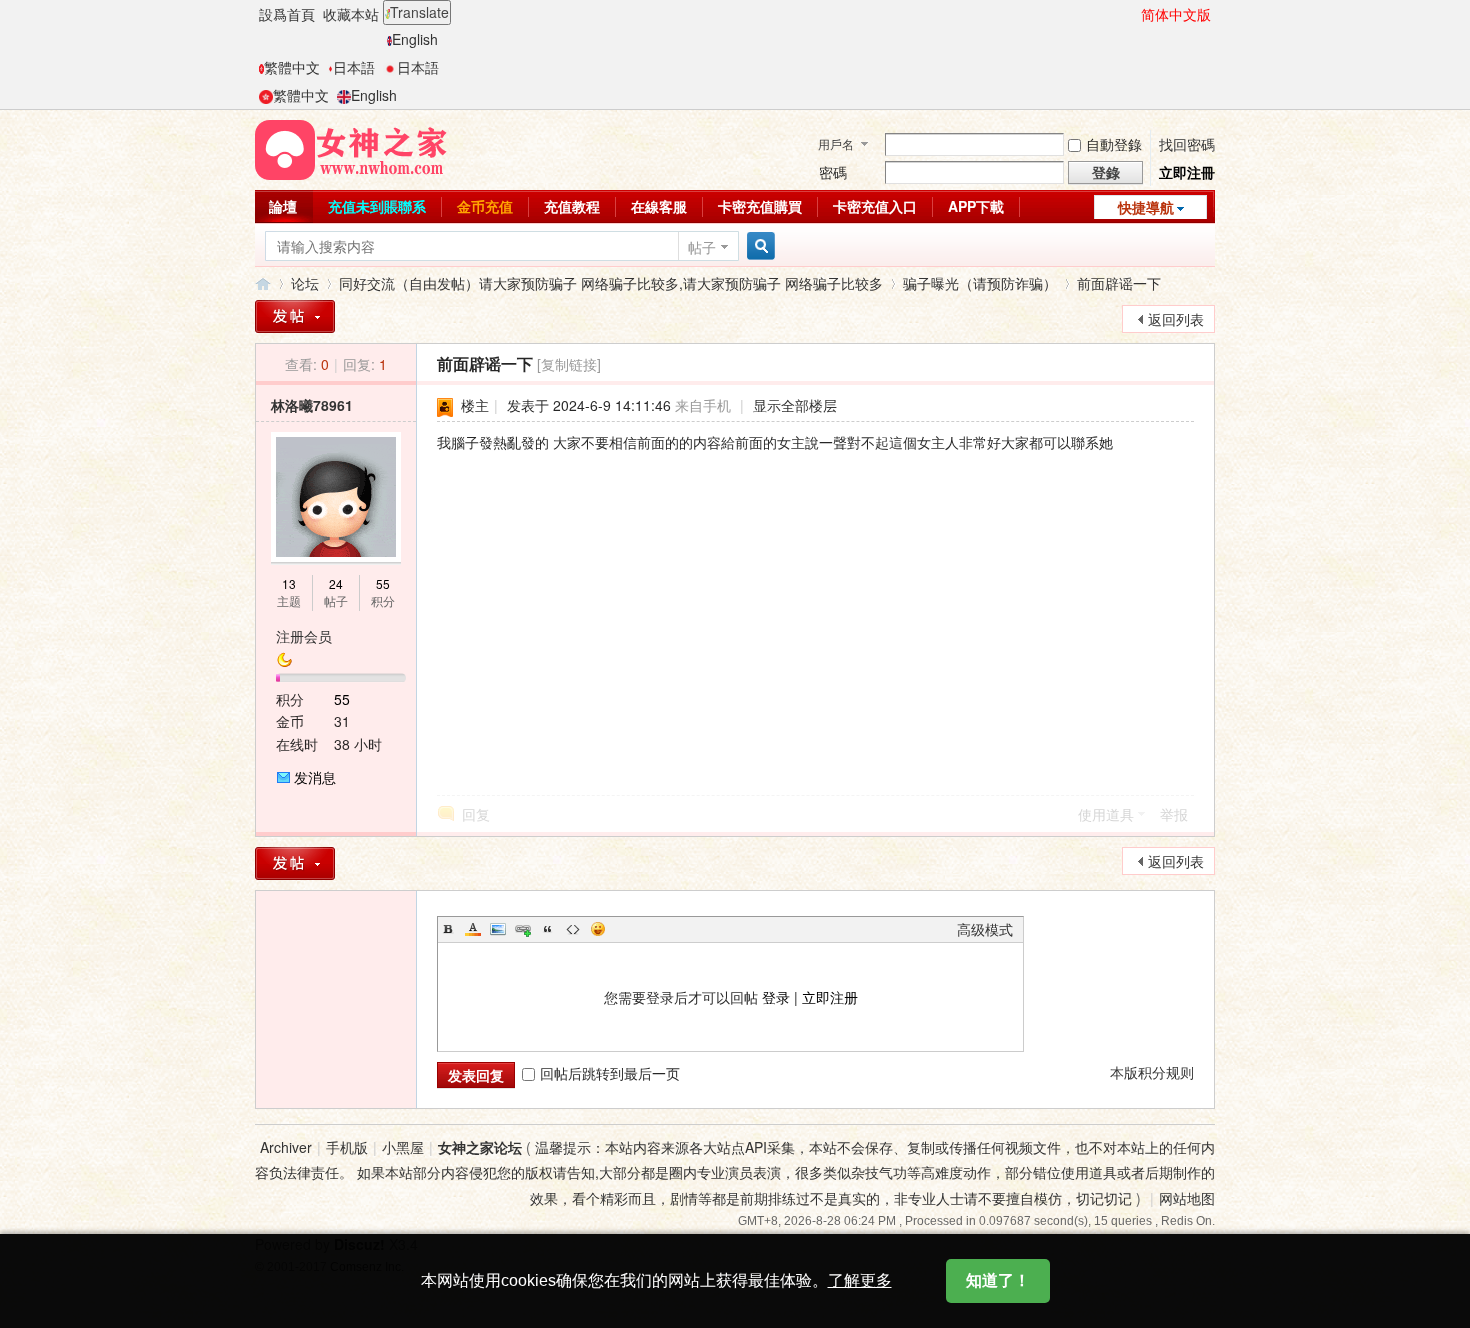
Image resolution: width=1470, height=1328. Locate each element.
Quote (548, 929)
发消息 (315, 777)
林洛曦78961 (312, 405)
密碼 (833, 172)
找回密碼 (1187, 144)
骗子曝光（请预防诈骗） (980, 283)
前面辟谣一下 (1119, 283)
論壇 (283, 206)
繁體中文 (292, 67)
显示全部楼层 (795, 405)
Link (523, 929)
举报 (1174, 814)
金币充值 (485, 206)
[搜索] (758, 246)
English (415, 39)
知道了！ (998, 1280)
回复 (476, 814)
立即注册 (830, 997)
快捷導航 (1146, 207)
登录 (776, 997)
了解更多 (860, 1280)
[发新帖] (295, 316)
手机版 (347, 1147)
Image (498, 929)
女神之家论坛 (263, 283)
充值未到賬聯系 (377, 206)
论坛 (305, 283)
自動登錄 (1114, 144)
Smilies (598, 929)
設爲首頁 (287, 14)
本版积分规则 (1152, 1072)
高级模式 (985, 929)
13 (289, 583)
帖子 (702, 247)
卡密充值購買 (760, 206)
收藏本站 (351, 14)
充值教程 (572, 206)
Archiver (286, 1147)
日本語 (354, 67)
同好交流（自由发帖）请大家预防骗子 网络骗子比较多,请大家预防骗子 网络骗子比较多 (611, 283)
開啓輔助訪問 (1132, 14)
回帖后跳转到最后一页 (610, 1073)
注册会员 (304, 636)
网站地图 (1187, 1198)
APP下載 (976, 206)
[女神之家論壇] (351, 148)
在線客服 (659, 206)
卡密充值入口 (875, 206)
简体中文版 (1176, 14)
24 (336, 583)
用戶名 (836, 143)
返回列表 (1176, 319)
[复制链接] (569, 364)
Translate (419, 12)
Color (473, 929)
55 (383, 583)
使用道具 (1106, 814)
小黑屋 (403, 1147)
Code (573, 929)
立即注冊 (1187, 172)
